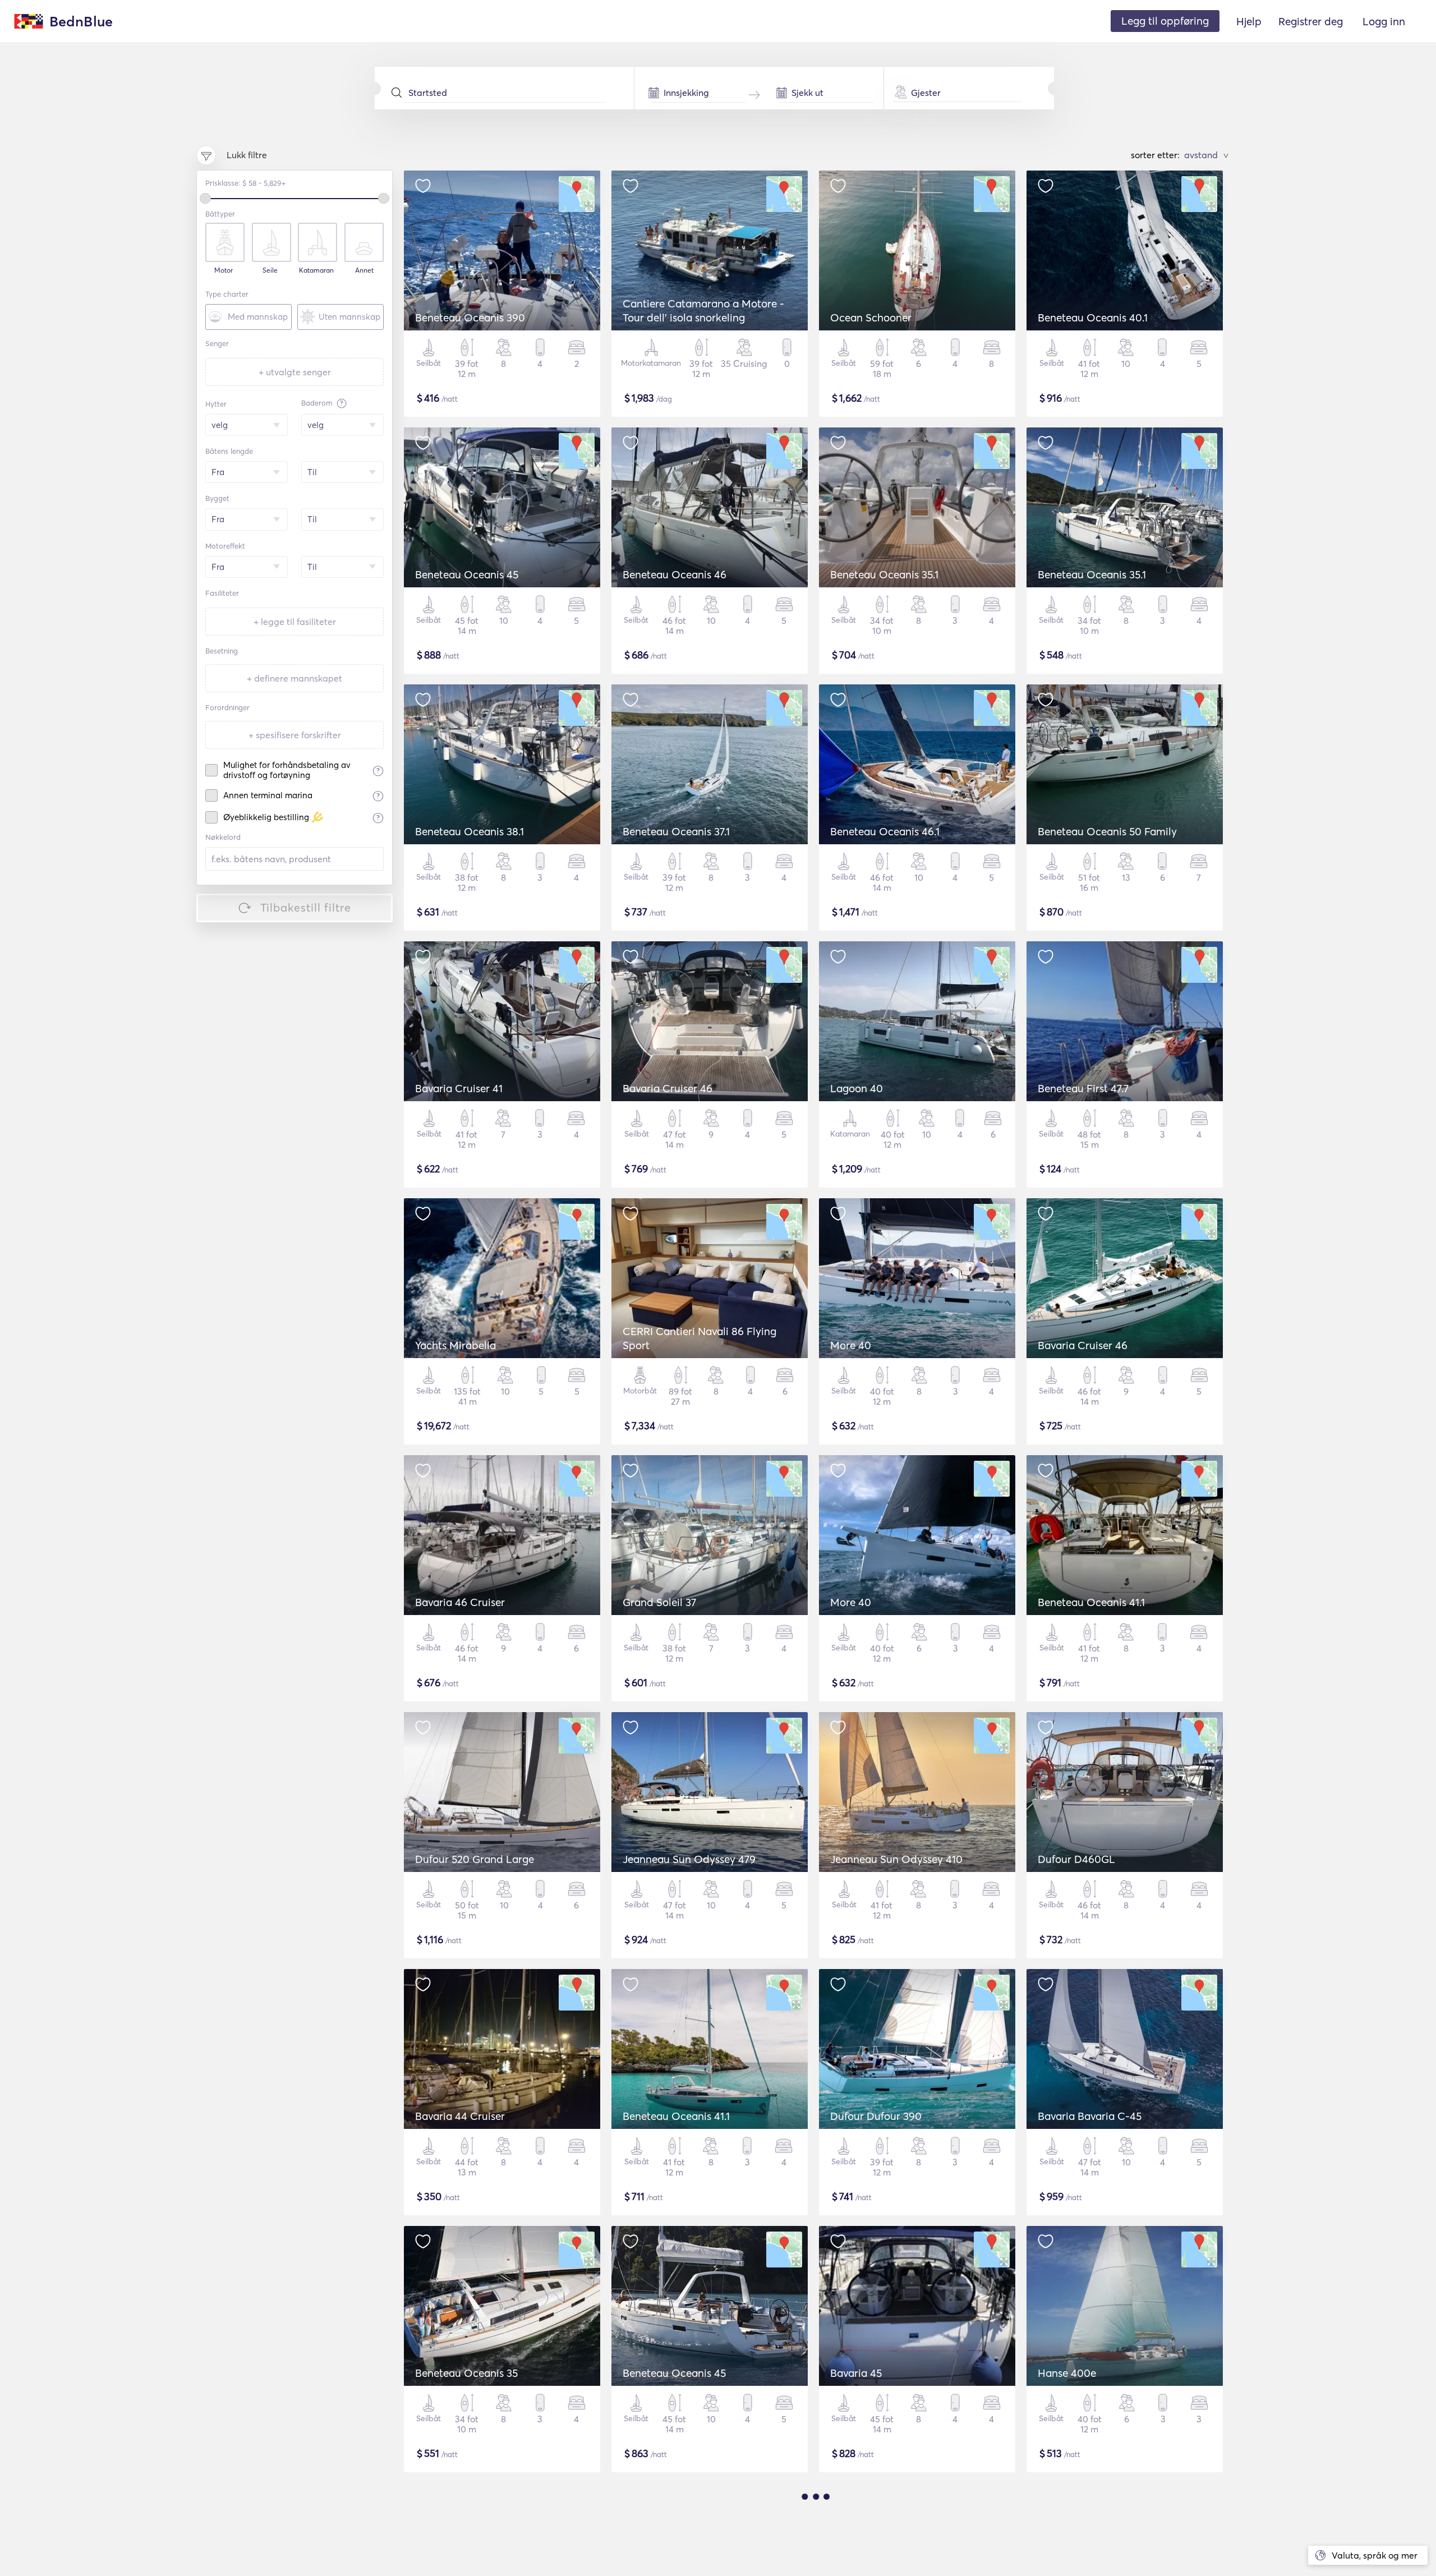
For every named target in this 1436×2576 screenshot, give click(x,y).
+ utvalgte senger (295, 372)
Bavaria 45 (856, 2373)
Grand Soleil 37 (659, 1602)
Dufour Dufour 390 (876, 2116)
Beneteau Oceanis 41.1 (1091, 1602)
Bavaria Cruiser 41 (459, 1088)
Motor (224, 270)
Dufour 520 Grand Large (475, 1859)
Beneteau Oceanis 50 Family (1107, 831)
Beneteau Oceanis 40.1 (1093, 318)
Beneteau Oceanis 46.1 (885, 831)
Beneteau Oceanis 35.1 (884, 574)
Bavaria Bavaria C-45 (1090, 2116)
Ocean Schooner (871, 318)
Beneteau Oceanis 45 (467, 574)
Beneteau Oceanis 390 (470, 318)
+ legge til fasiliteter (295, 622)
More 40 (851, 1345)
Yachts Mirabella (455, 1345)
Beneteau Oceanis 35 (466, 2373)
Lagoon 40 (857, 1088)
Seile (270, 270)
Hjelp (1249, 21)
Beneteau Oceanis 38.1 (470, 831)
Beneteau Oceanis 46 (675, 574)
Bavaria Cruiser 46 (668, 1088)
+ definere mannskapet (294, 678)
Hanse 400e (1067, 2373)
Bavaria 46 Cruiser (460, 1602)
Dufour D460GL (1076, 1859)
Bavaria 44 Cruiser (460, 2116)
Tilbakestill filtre (306, 907)
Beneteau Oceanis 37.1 (676, 831)
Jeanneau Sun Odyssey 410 (896, 1859)
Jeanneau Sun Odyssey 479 (689, 1859)
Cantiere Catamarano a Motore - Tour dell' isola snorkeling (703, 311)
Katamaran (316, 270)
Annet (364, 270)
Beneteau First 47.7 (1083, 1088)
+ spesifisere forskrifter (295, 735)
